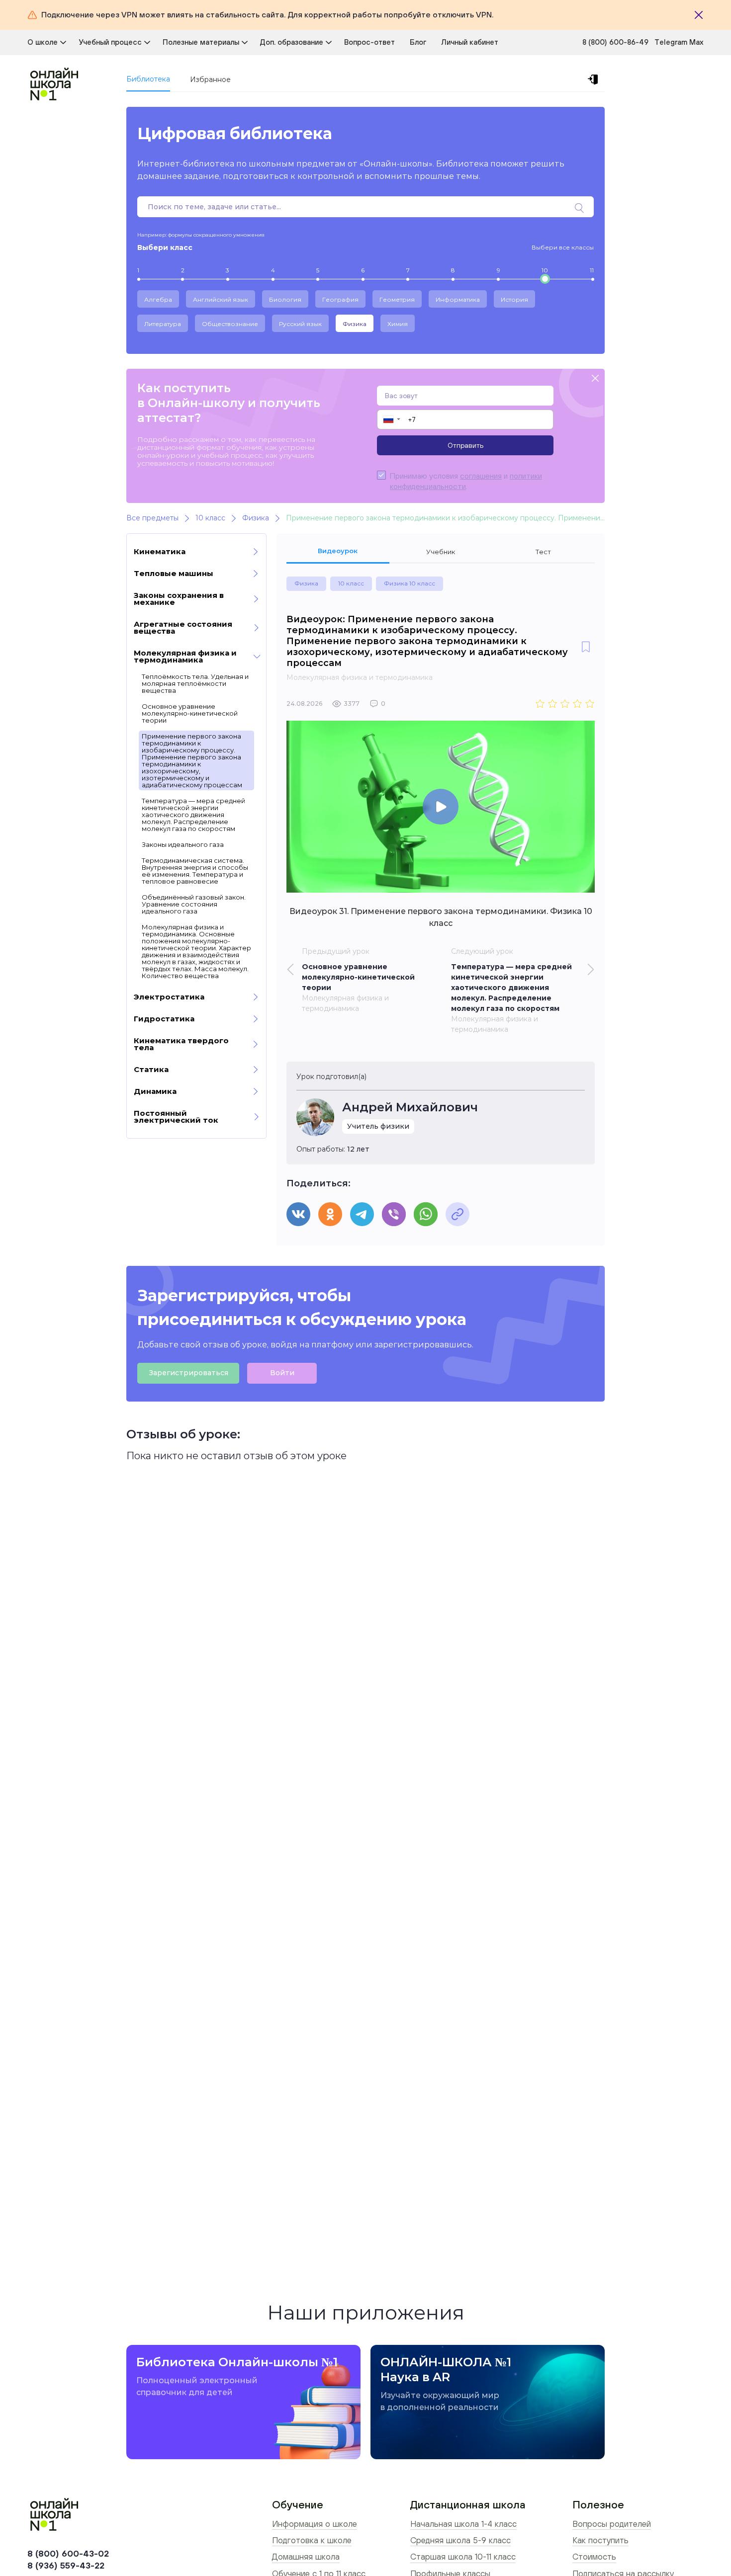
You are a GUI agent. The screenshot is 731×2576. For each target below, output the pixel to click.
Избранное (210, 80)
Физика (355, 324)
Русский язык (300, 324)
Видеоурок (338, 551)
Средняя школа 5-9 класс (460, 2540)
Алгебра (158, 299)
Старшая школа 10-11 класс (463, 2557)
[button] (391, 419)
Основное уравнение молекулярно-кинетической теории (190, 713)
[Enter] (595, 80)
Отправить (465, 445)
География (340, 299)
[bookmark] (586, 648)
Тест (543, 552)
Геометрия (397, 299)
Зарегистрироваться (188, 1373)
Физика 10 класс (410, 583)
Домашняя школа (306, 2557)
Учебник (441, 552)
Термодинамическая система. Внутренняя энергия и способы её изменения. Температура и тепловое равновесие (195, 871)
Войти (282, 1373)
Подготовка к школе (312, 2540)
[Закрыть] (699, 15)
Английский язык (221, 299)
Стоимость (594, 2557)
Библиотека (148, 79)
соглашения (481, 476)
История (514, 299)
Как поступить (600, 2540)
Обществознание (230, 324)
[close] (595, 379)
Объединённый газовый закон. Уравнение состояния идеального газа (194, 904)
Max (696, 42)
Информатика (458, 299)
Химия (398, 324)
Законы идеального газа (183, 844)
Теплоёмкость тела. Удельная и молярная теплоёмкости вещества (195, 683)
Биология (285, 299)
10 (545, 270)
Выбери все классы (563, 247)
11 (592, 270)
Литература (163, 324)
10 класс (351, 583)
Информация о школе (315, 2524)
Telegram (672, 42)
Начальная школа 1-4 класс (463, 2524)
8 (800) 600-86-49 (615, 42)
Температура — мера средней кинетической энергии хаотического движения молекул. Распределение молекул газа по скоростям (193, 815)
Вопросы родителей (612, 2524)
